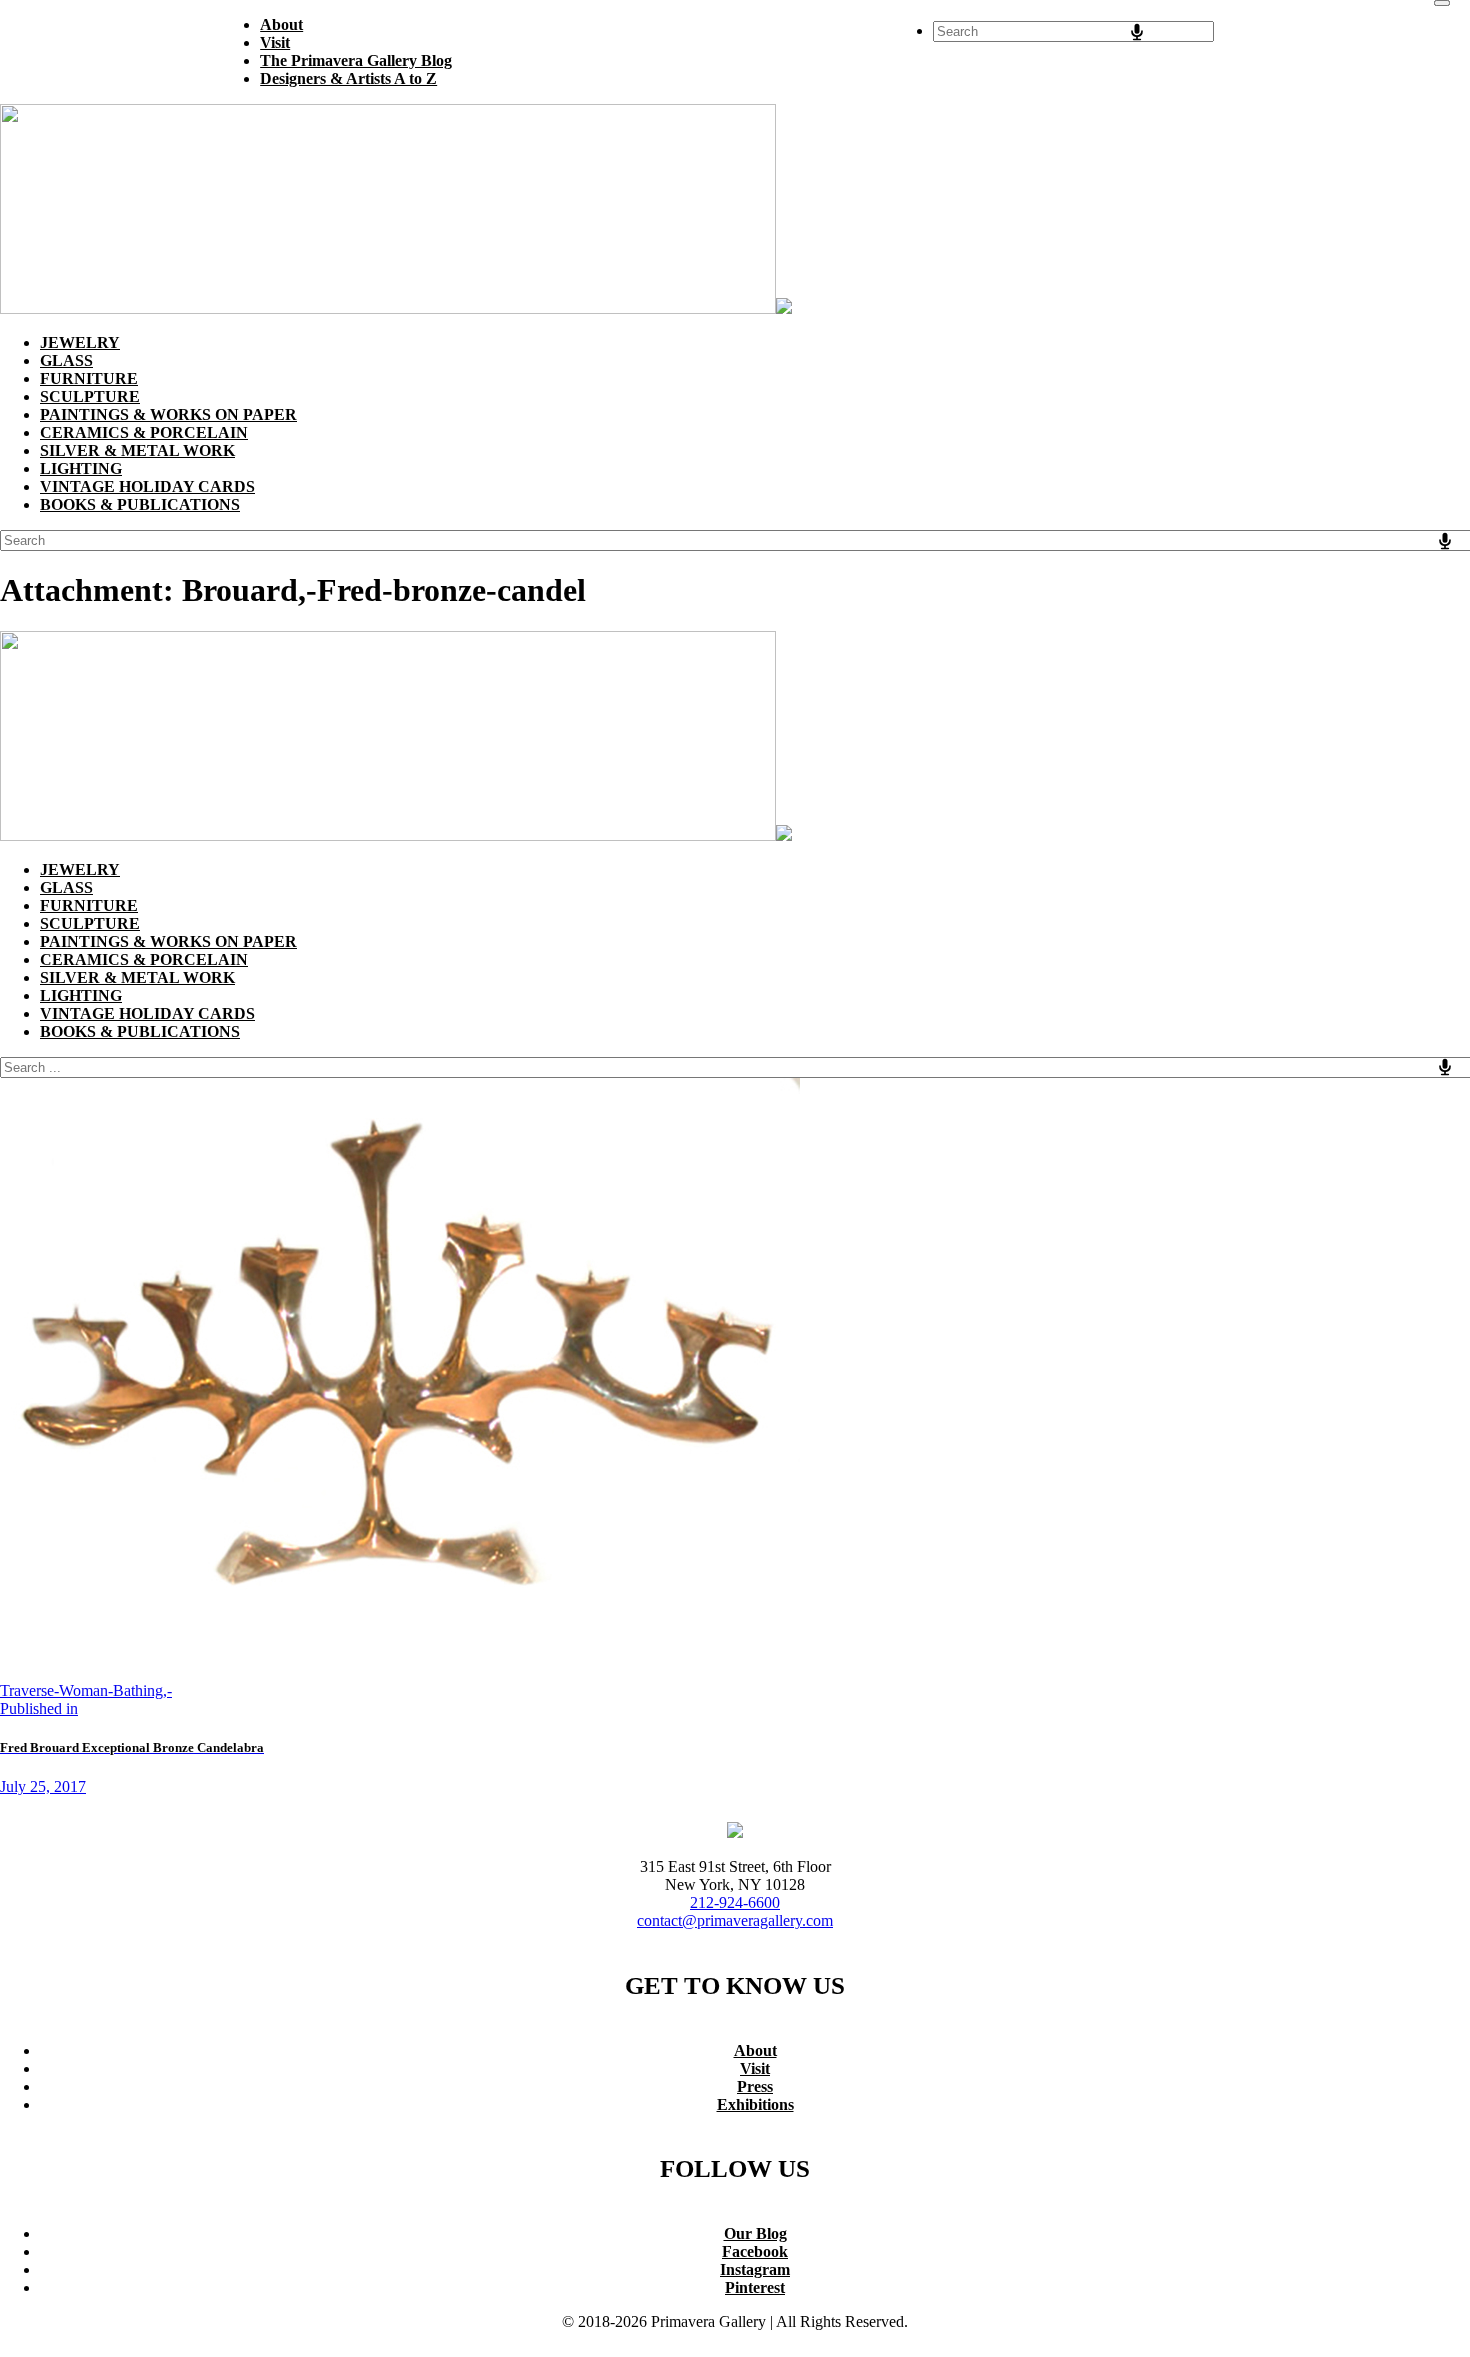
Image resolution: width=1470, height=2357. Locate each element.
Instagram (755, 2269)
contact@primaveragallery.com (735, 1920)
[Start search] (1442, 3)
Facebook (755, 2251)
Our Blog (755, 2233)
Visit (755, 2068)
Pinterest (755, 2287)
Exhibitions (755, 2104)
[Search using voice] (1137, 32)
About (755, 2050)
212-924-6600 (735, 1902)
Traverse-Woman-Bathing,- (86, 1690)
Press (755, 2086)
